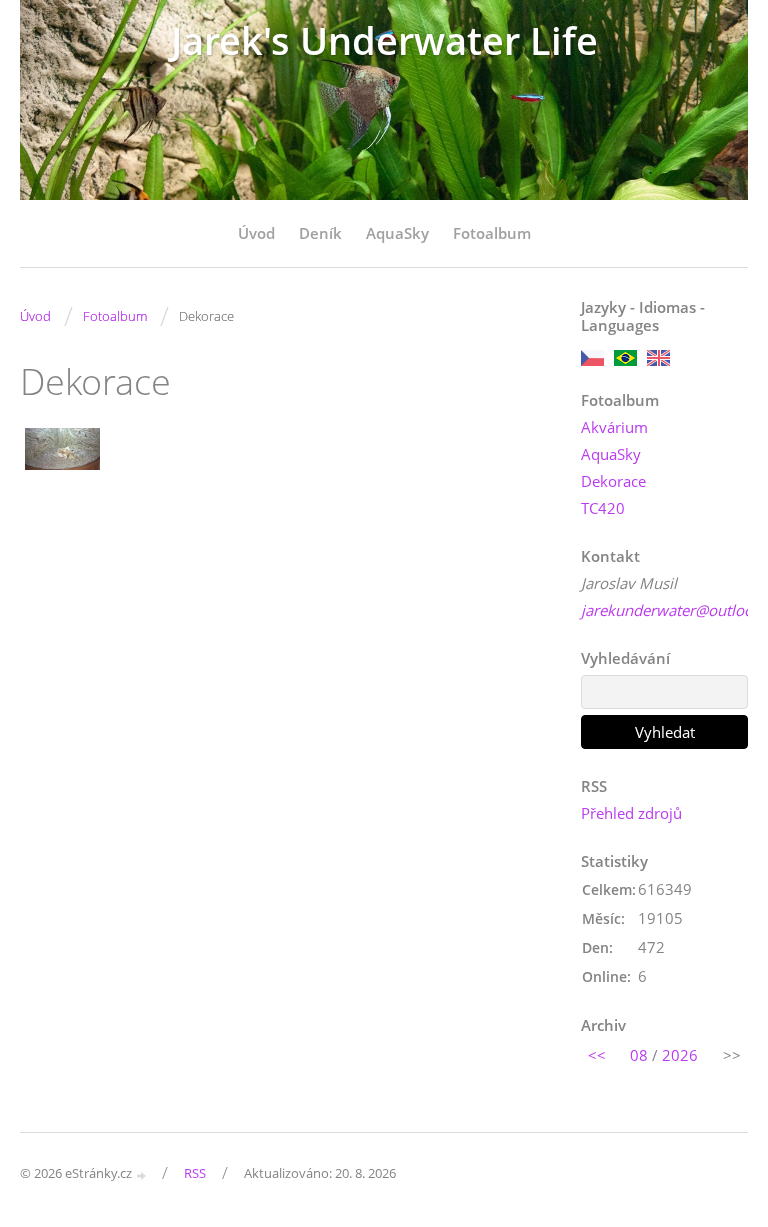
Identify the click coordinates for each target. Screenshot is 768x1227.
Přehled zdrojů (631, 813)
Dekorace (613, 481)
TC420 (603, 508)
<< (597, 1055)
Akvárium (614, 427)
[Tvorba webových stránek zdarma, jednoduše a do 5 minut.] (142, 1174)
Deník (320, 233)
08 (639, 1055)
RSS (195, 1173)
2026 (680, 1055)
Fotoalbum (492, 233)
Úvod (256, 233)
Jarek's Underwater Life (384, 40)
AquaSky (397, 233)
